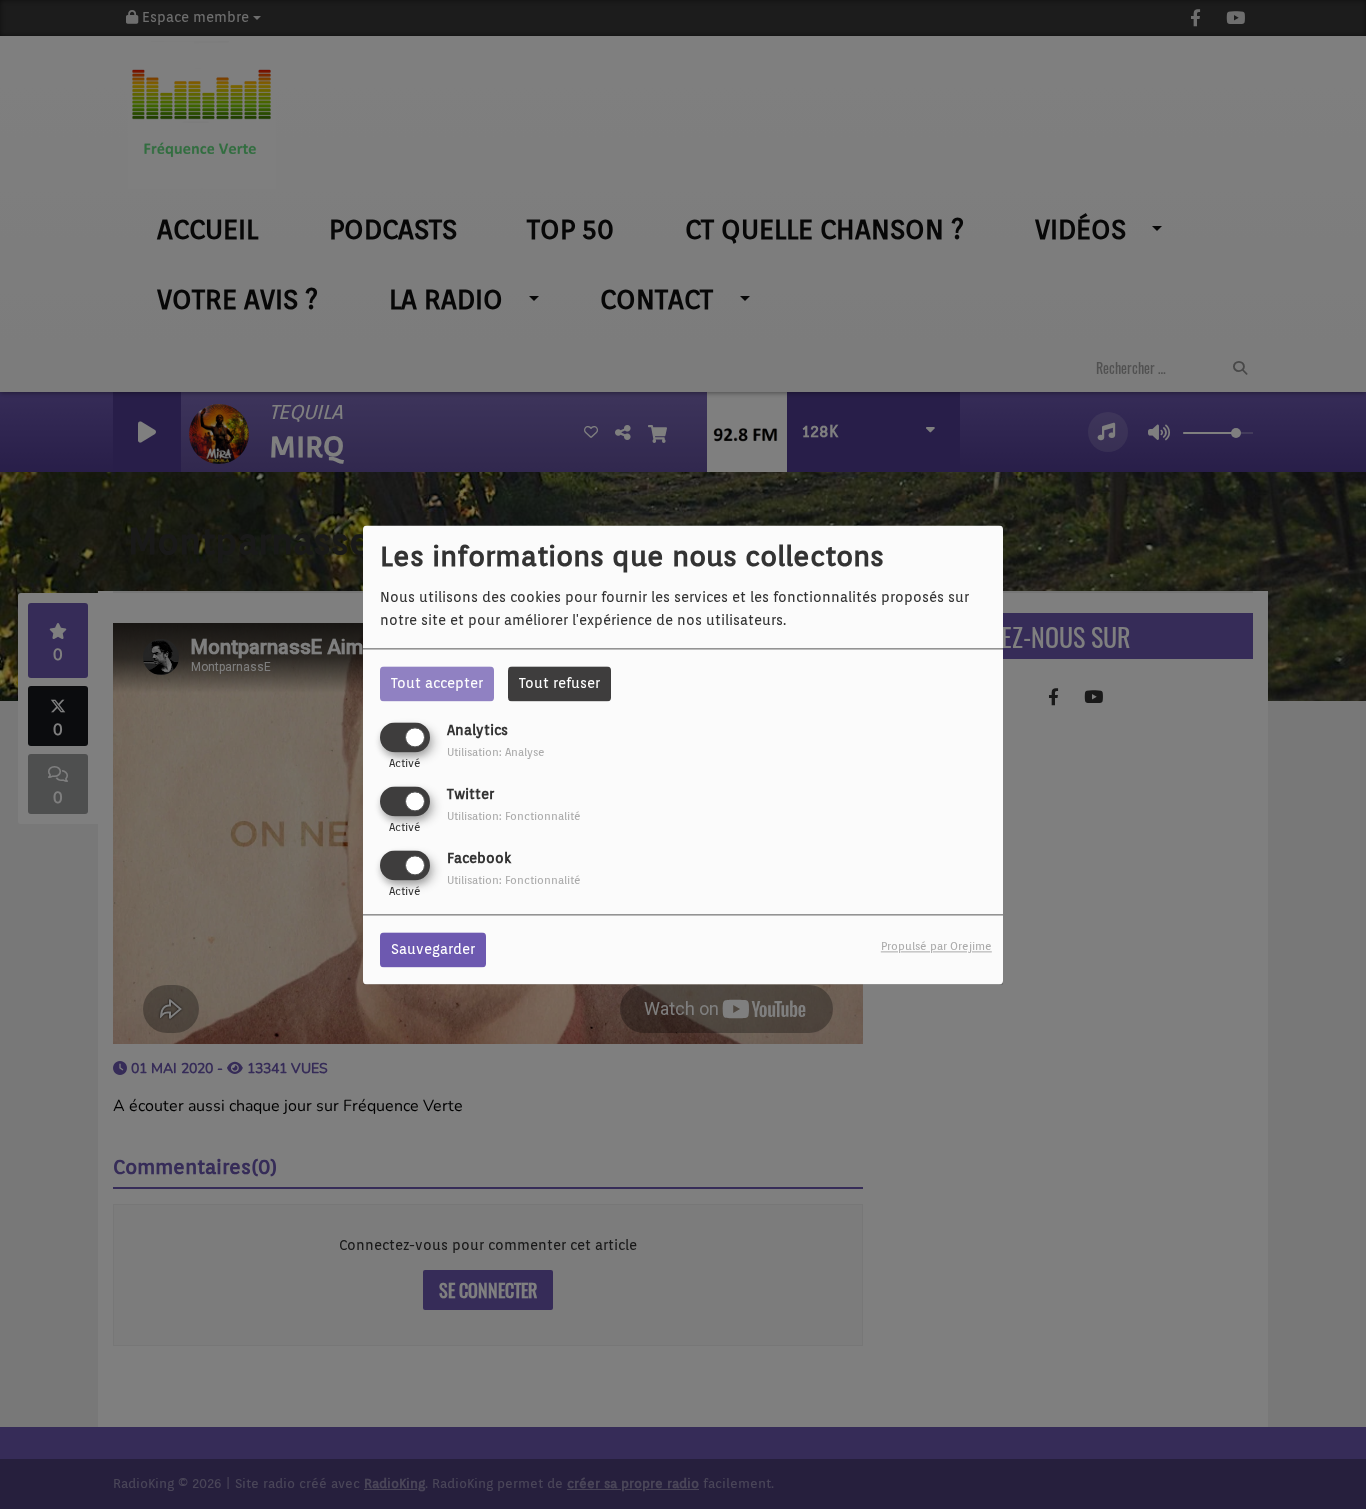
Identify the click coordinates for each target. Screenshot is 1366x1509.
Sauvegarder (433, 949)
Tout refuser (559, 683)
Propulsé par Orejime (936, 946)
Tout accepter (437, 683)
